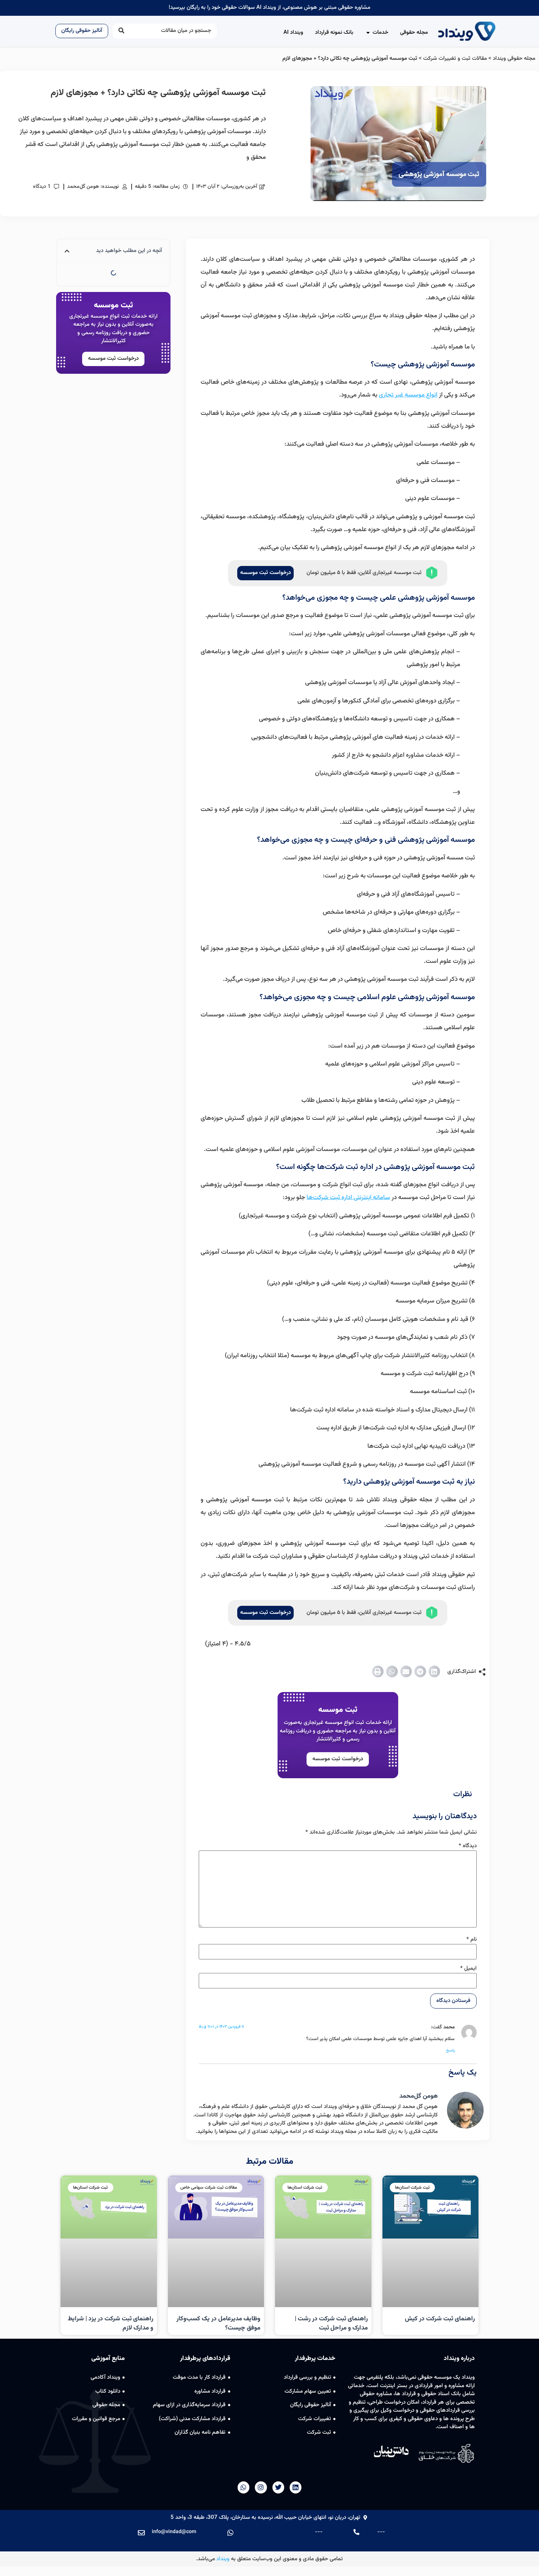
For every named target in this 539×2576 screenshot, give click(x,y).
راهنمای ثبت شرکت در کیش (440, 2319)
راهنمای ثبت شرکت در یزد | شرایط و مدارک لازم (111, 2324)
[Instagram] (261, 2487)
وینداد (223, 2559)
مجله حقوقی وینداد (514, 59)
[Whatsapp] (243, 2487)
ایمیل (468, 1968)
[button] (434, 1671)
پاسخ (450, 2051)
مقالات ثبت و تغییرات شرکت (455, 59)
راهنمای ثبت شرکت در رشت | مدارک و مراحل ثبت (331, 2324)
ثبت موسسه (338, 1710)
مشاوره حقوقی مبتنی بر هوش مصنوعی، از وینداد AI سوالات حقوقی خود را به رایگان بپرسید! (269, 8)
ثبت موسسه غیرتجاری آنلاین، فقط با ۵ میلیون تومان (364, 573)
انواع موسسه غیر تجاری (408, 395)
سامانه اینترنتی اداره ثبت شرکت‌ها (348, 1198)
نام (472, 1939)
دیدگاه (468, 1846)
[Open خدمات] (368, 33)
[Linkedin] (296, 2487)
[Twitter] (278, 2487)
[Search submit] (121, 31)
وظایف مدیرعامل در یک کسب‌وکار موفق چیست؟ (218, 2324)
